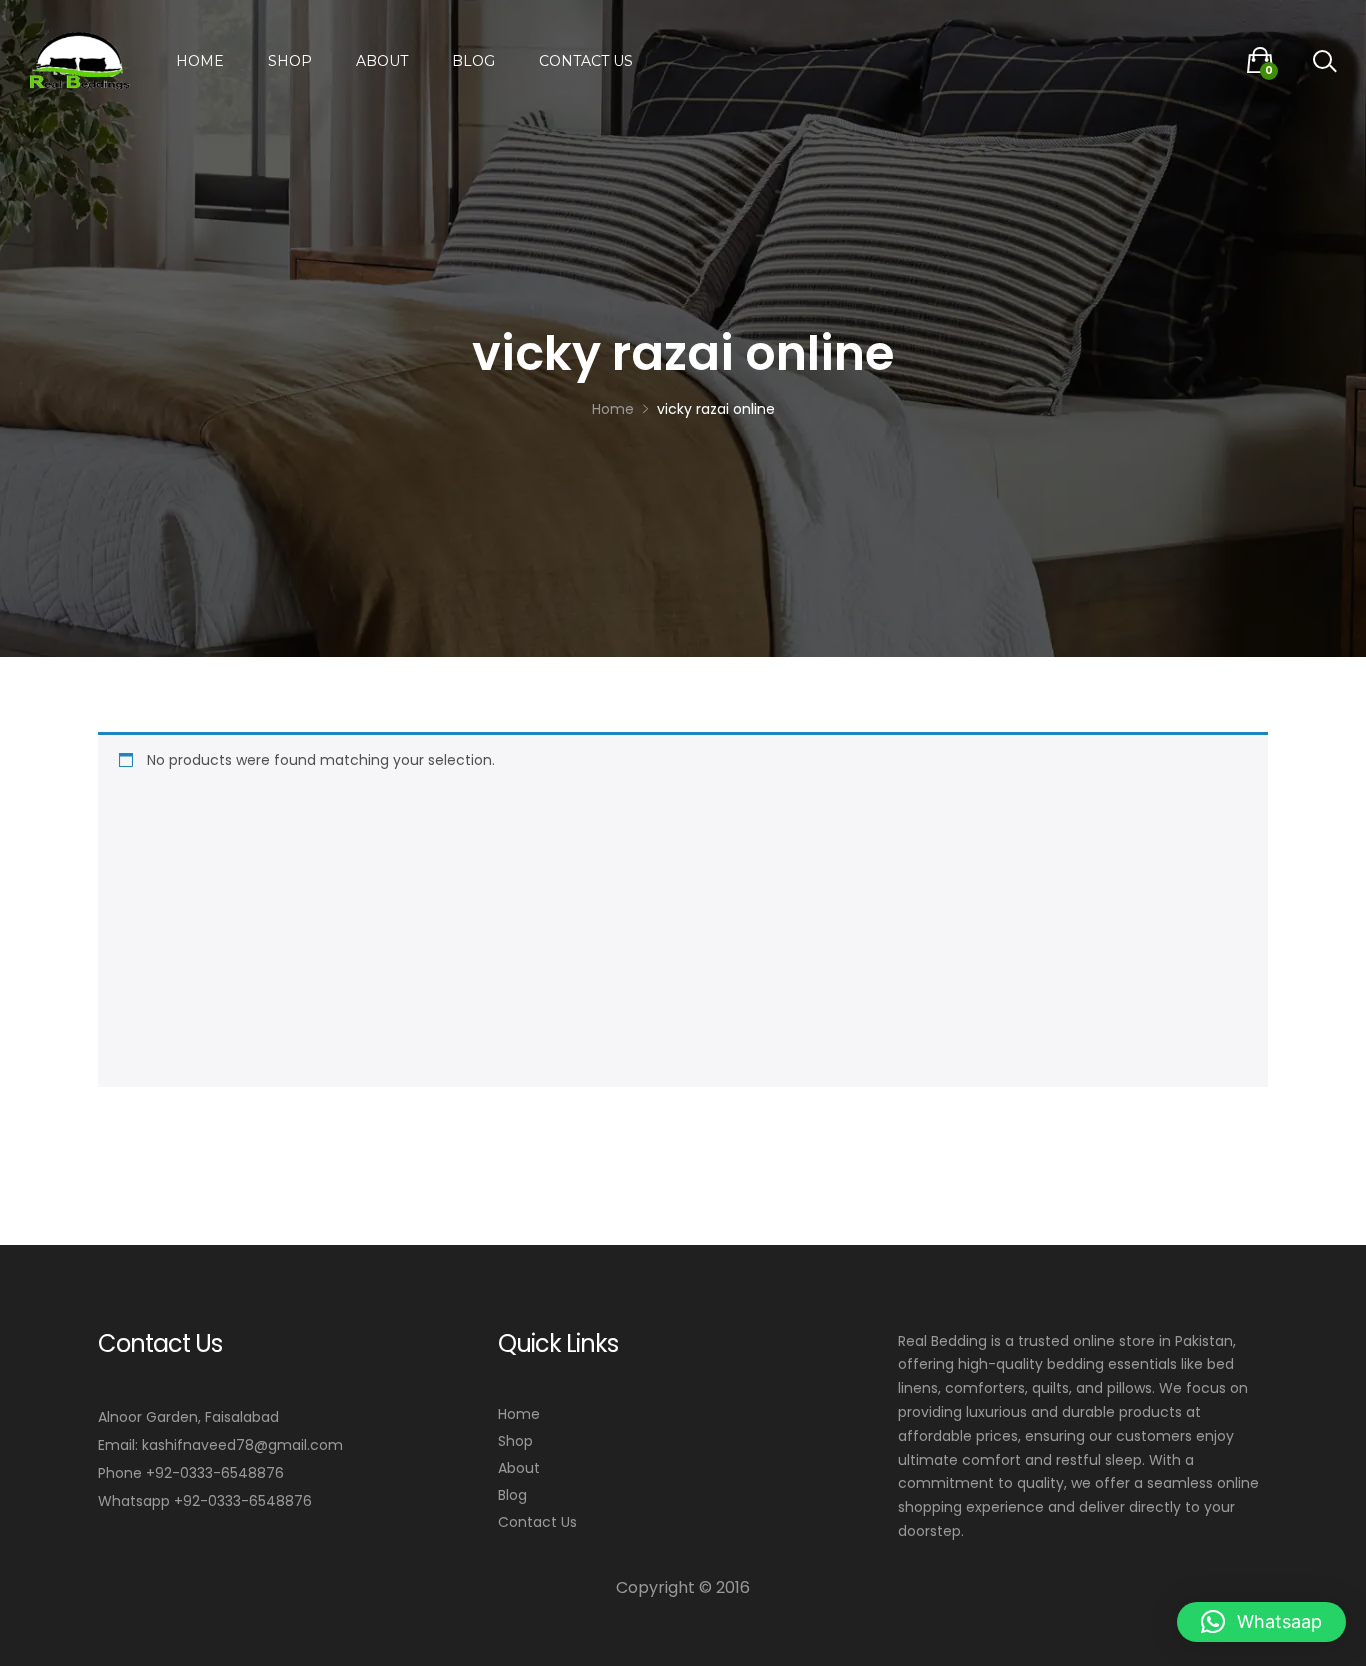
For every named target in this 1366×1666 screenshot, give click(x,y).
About (382, 61)
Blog (473, 61)
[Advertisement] (693, 923)
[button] (1261, 1622)
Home (200, 61)
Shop (290, 61)
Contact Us (586, 61)
